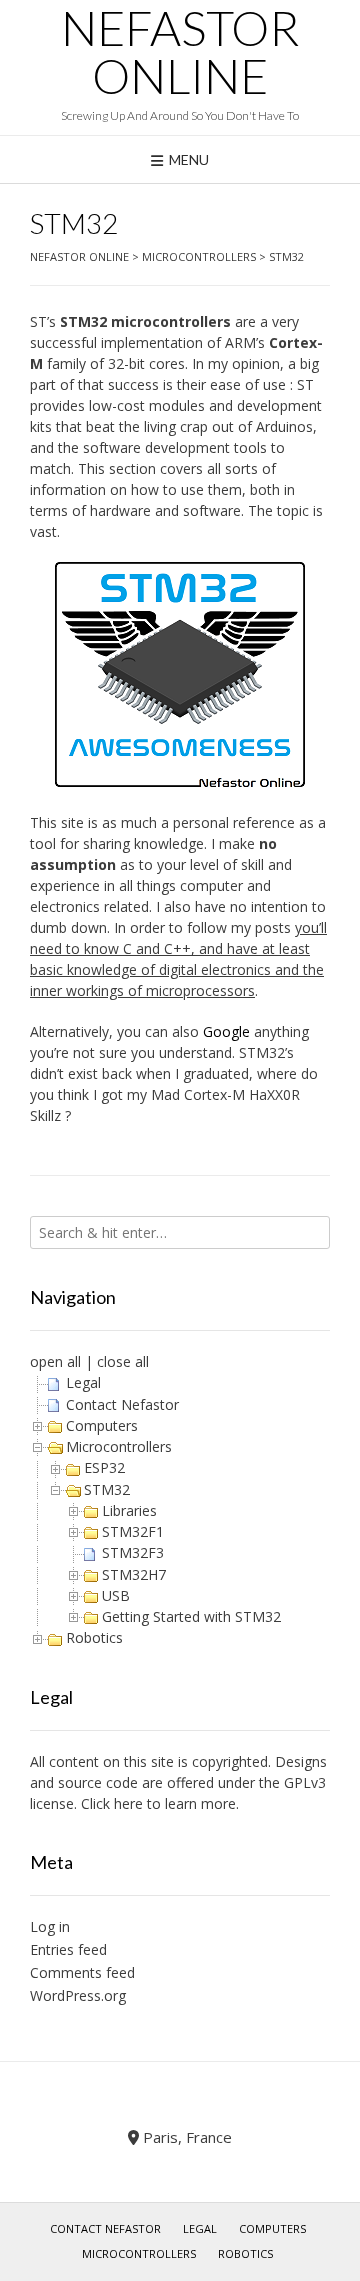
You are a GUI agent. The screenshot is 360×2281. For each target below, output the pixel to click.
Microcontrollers (119, 1446)
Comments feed (82, 1972)
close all (123, 1361)
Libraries (129, 1510)
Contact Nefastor (122, 1404)
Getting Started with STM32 (191, 1616)
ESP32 (104, 1467)
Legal (83, 1382)
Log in (50, 1926)
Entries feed (68, 1949)
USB (116, 1595)
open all (55, 1361)
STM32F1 (133, 1531)
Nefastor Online (180, 52)
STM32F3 (133, 1552)
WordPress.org (78, 1995)
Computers (102, 1425)
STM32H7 (134, 1574)
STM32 (107, 1489)
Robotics (94, 1637)
